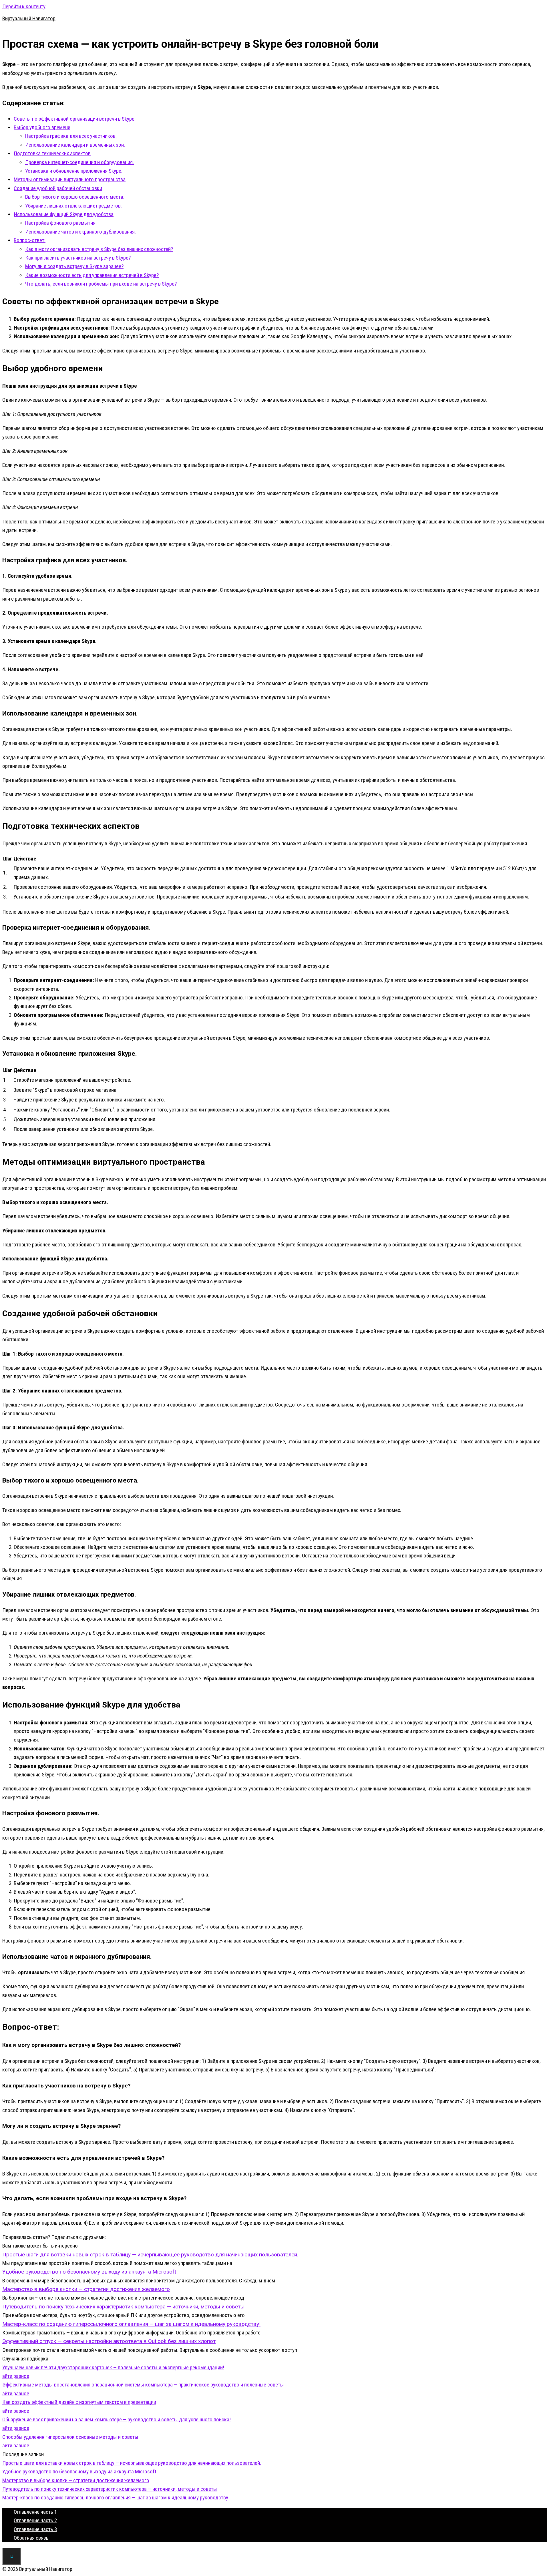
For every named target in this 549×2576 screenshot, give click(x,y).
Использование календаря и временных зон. (75, 145)
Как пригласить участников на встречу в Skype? (78, 258)
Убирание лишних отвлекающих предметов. (73, 206)
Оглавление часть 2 (35, 2520)
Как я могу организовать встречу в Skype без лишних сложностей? (99, 249)
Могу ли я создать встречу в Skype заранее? (74, 266)
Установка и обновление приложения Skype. (74, 171)
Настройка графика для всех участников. (71, 136)
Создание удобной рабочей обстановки (58, 188)
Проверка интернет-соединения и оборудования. (79, 162)
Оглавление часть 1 (35, 2512)
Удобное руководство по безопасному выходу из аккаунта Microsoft (79, 2472)
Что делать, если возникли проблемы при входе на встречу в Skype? (101, 284)
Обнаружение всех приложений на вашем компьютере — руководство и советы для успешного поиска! (117, 2419)
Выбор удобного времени (42, 127)
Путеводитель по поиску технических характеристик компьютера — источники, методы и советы (110, 2489)
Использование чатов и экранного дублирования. (80, 232)
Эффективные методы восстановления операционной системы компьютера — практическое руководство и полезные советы (143, 2385)
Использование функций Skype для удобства (64, 214)
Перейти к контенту (24, 6)
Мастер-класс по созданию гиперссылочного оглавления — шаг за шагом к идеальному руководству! (116, 2498)
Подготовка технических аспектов (52, 153)
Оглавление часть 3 (35, 2529)
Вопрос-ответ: (30, 240)
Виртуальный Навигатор (29, 18)
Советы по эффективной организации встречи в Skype (74, 119)
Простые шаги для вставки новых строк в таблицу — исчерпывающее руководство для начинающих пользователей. (132, 2463)
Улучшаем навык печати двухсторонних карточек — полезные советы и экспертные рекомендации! (113, 2367)
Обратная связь (31, 2538)
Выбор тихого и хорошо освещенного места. (75, 197)
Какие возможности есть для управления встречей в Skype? (92, 275)
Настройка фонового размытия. (61, 223)
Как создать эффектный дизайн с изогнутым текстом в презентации (79, 2402)
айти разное (16, 2376)
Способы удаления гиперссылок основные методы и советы (70, 2437)
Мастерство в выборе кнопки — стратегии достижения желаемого (76, 2480)
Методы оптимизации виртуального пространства (70, 179)
